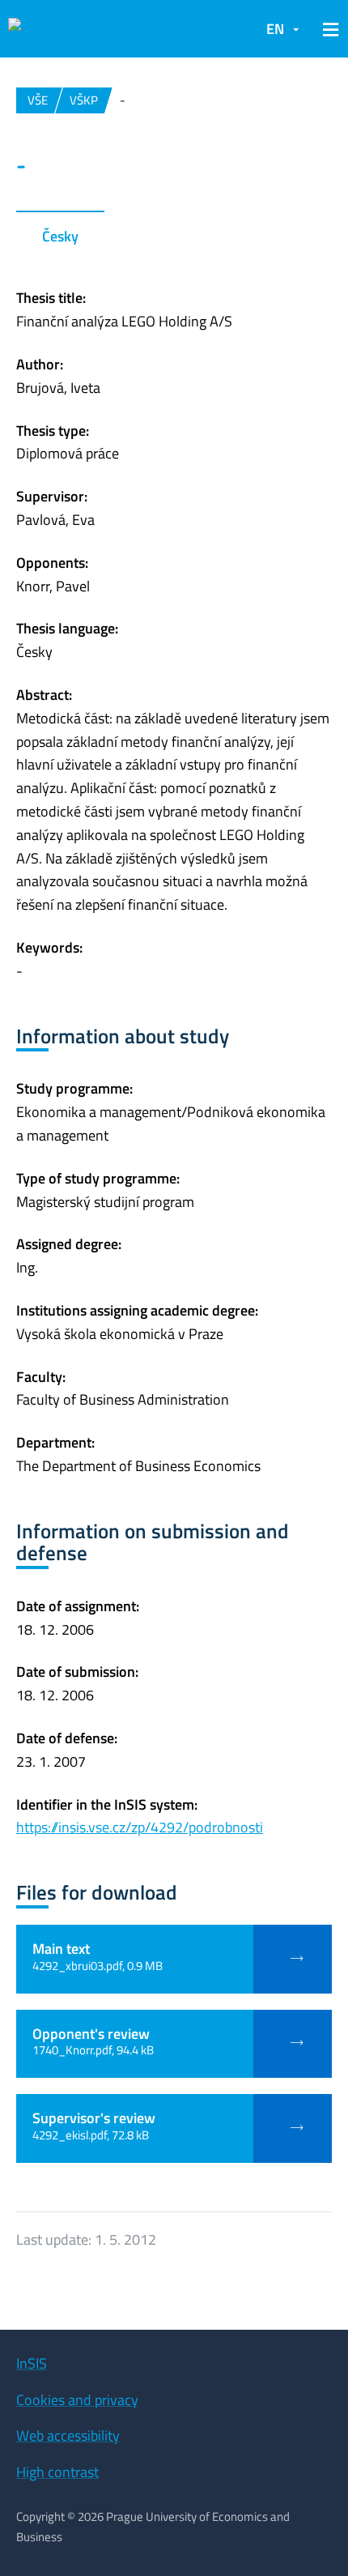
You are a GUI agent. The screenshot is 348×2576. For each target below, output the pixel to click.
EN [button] (275, 29)
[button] (328, 29)
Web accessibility (68, 2435)
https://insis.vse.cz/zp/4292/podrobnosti (140, 1827)
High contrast (57, 2472)
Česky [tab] (60, 236)
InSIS (32, 2363)
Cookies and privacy (77, 2400)
